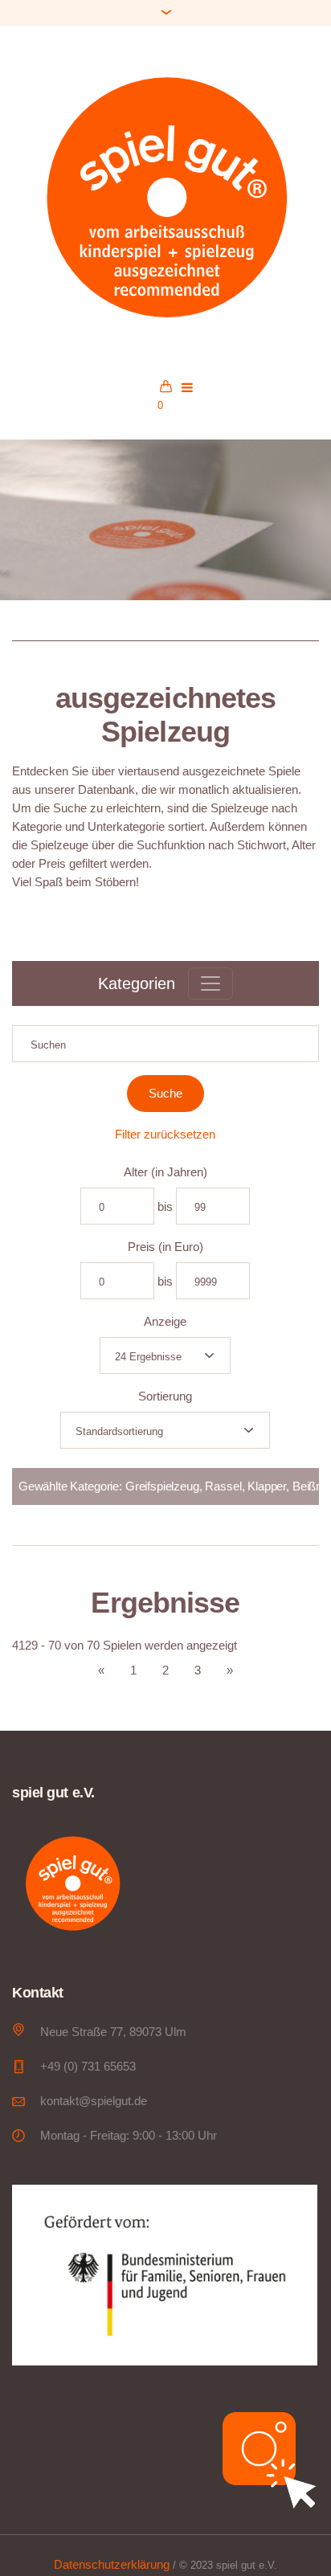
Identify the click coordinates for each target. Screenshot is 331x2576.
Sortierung (165, 1396)
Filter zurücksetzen (165, 1134)
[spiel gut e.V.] (165, 195)
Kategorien (137, 983)
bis (165, 1206)
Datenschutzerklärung (112, 2564)
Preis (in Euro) (165, 1247)
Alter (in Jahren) (165, 1172)
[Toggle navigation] (210, 983)
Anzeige (165, 1321)
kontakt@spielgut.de (94, 2101)
